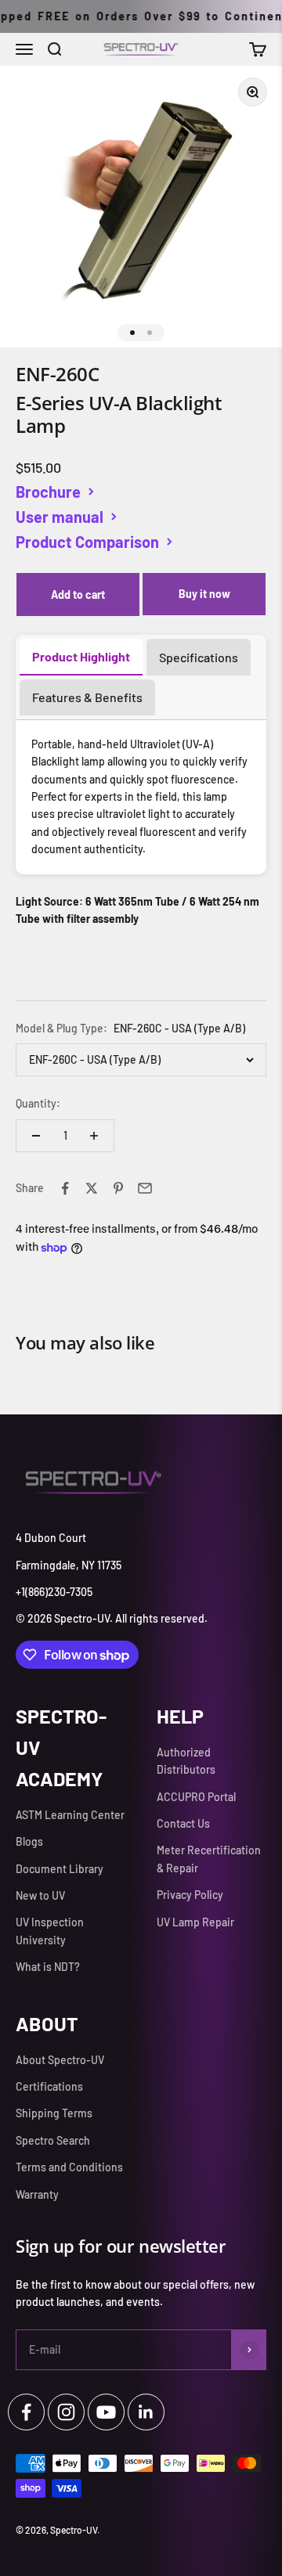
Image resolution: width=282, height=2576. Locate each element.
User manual (60, 517)
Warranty (37, 2194)
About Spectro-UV (60, 2060)
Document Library (60, 1869)
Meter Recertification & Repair (209, 1859)
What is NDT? (48, 1967)
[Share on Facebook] (65, 1188)
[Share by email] (145, 1188)
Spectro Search (53, 2140)
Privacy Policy (190, 1895)
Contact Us (183, 1823)
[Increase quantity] (94, 1136)
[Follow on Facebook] (26, 2412)
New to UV (40, 1895)
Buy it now (204, 594)
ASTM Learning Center (70, 1815)
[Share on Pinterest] (118, 1188)
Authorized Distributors (186, 1761)
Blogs (29, 1841)
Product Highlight (81, 656)
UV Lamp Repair (195, 1922)
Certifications (49, 2086)
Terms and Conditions (69, 2167)
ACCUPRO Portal (196, 1797)
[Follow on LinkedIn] (146, 2412)
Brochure (48, 492)
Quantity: (38, 1103)
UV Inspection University (50, 1931)
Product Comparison (87, 542)
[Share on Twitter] (92, 1188)
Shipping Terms (54, 2113)
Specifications (199, 657)
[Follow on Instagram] (66, 2412)
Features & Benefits (87, 697)
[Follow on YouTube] (106, 2412)
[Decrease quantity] (36, 1136)
